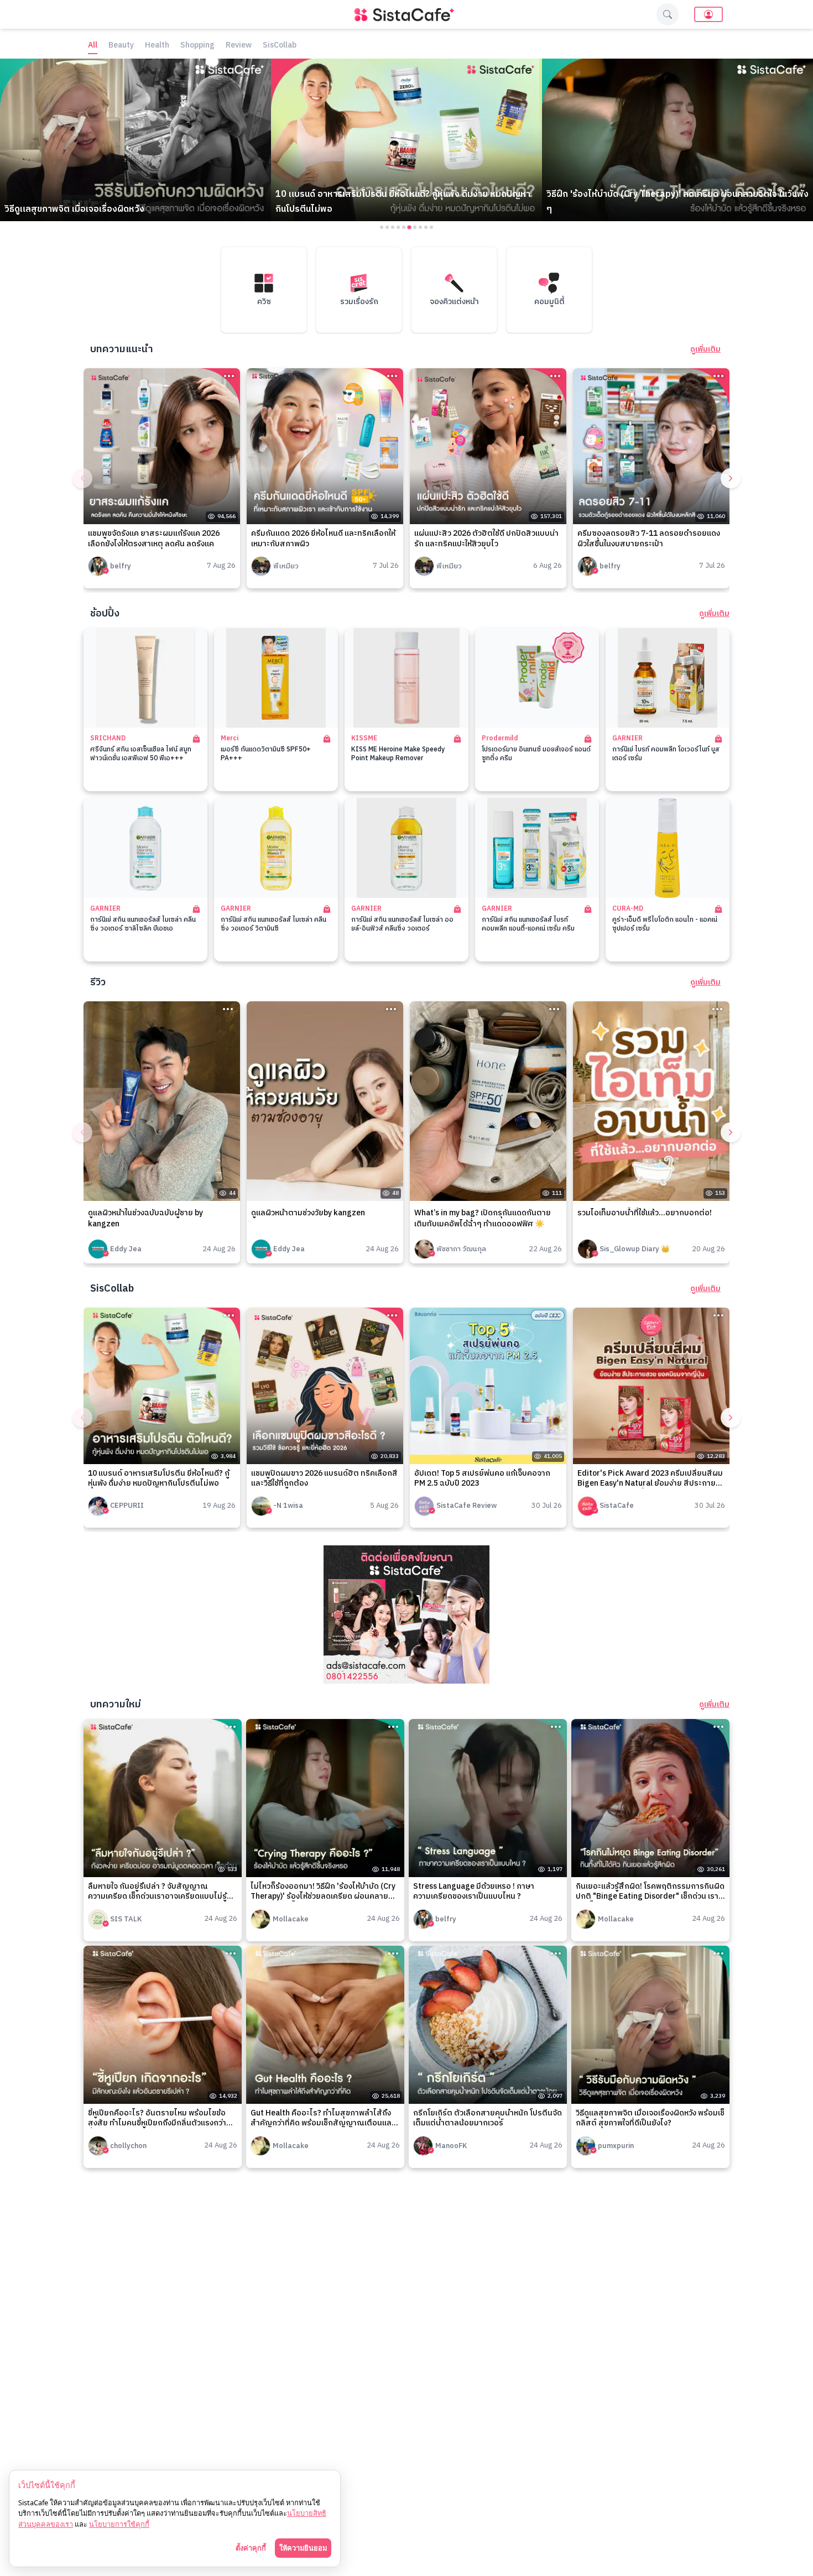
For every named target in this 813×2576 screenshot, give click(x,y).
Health (157, 46)
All (93, 46)
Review (239, 46)
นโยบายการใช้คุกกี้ (119, 2524)
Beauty (121, 46)
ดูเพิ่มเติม (705, 349)
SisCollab (280, 46)
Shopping (197, 46)
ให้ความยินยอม (303, 2548)
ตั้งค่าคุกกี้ (251, 2548)
